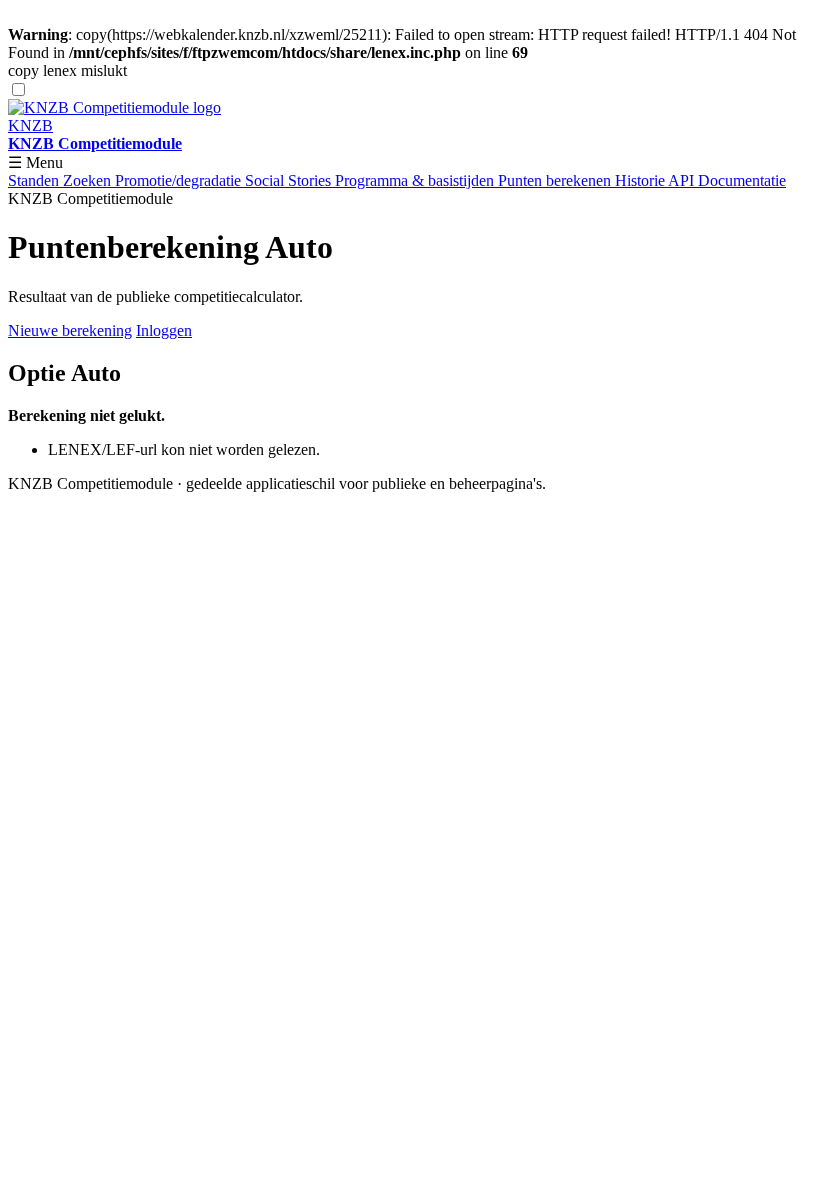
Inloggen (164, 330)
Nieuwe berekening (70, 330)
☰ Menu (35, 162)
